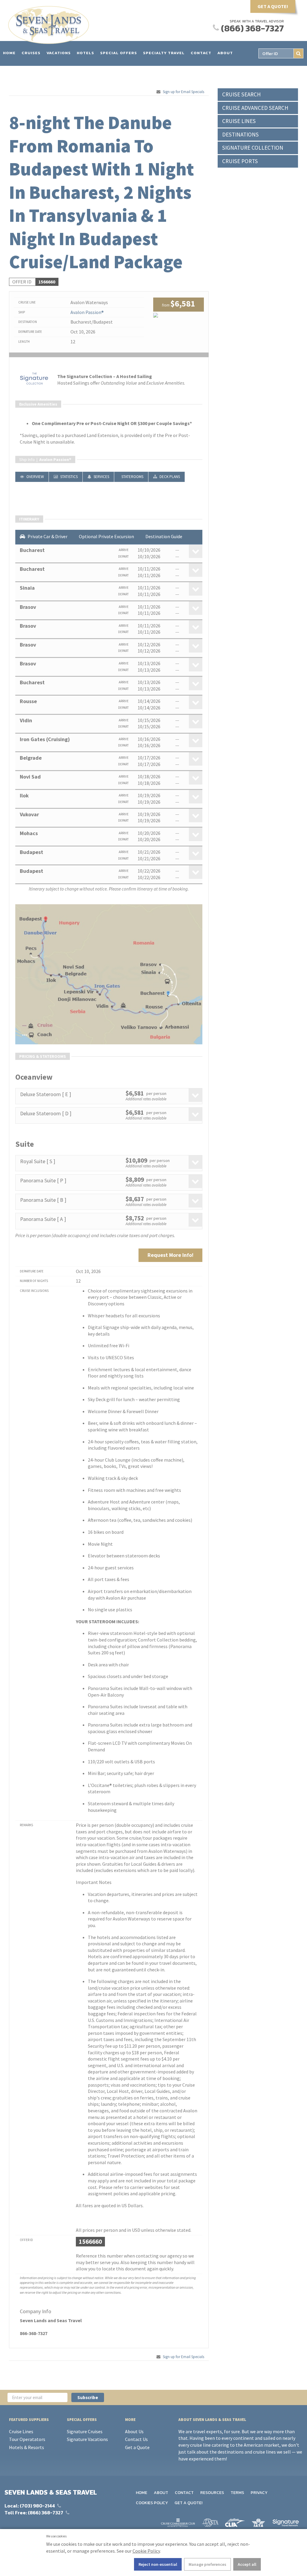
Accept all (247, 2564)
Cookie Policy (146, 2551)
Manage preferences (207, 2564)
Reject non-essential (158, 2564)
